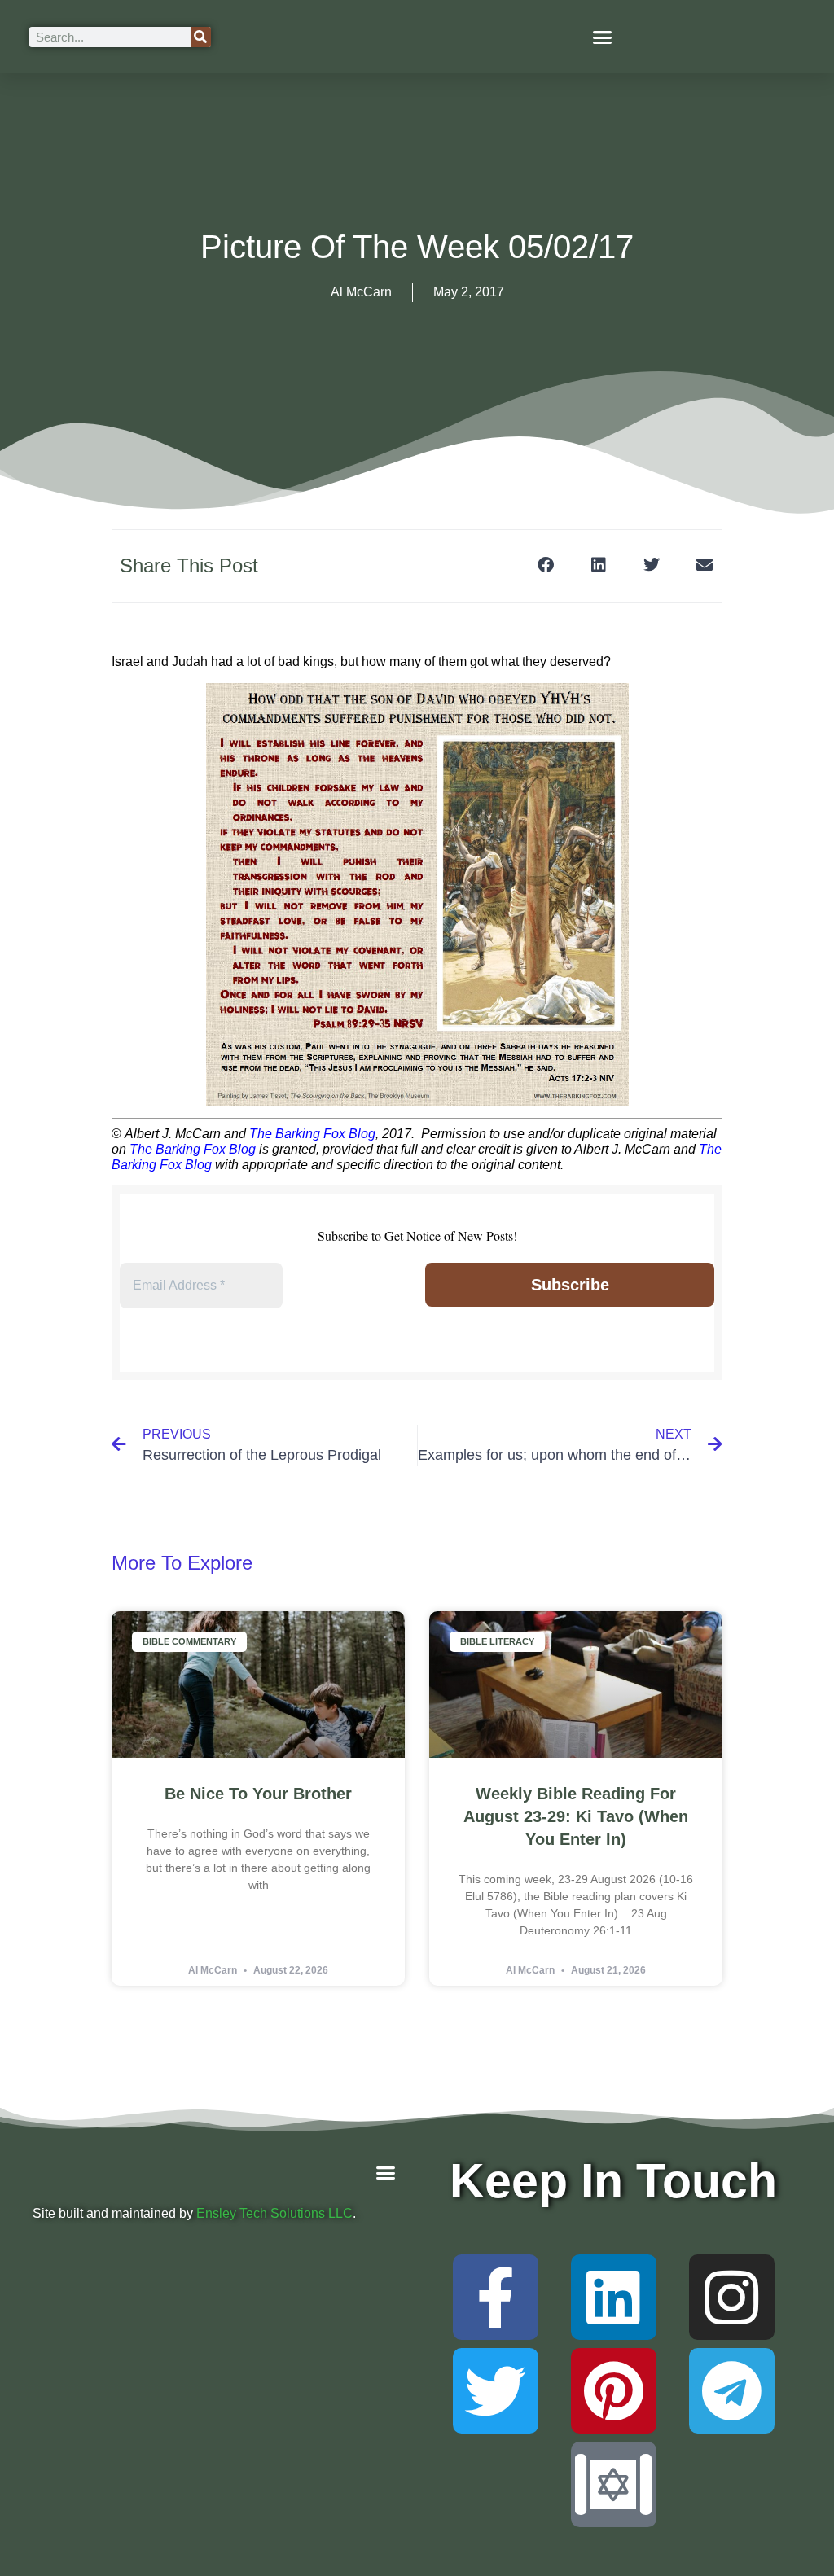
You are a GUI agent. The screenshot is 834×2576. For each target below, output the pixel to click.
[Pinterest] (614, 2391)
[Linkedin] (614, 2297)
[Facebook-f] (496, 2297)
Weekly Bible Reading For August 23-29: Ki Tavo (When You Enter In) (576, 1816)
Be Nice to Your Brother (258, 1794)
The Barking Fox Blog (312, 1134)
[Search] (201, 37)
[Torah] (614, 2484)
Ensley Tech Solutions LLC (274, 2213)
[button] (603, 37)
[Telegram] (732, 2391)
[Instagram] (732, 2297)
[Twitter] (496, 2391)
